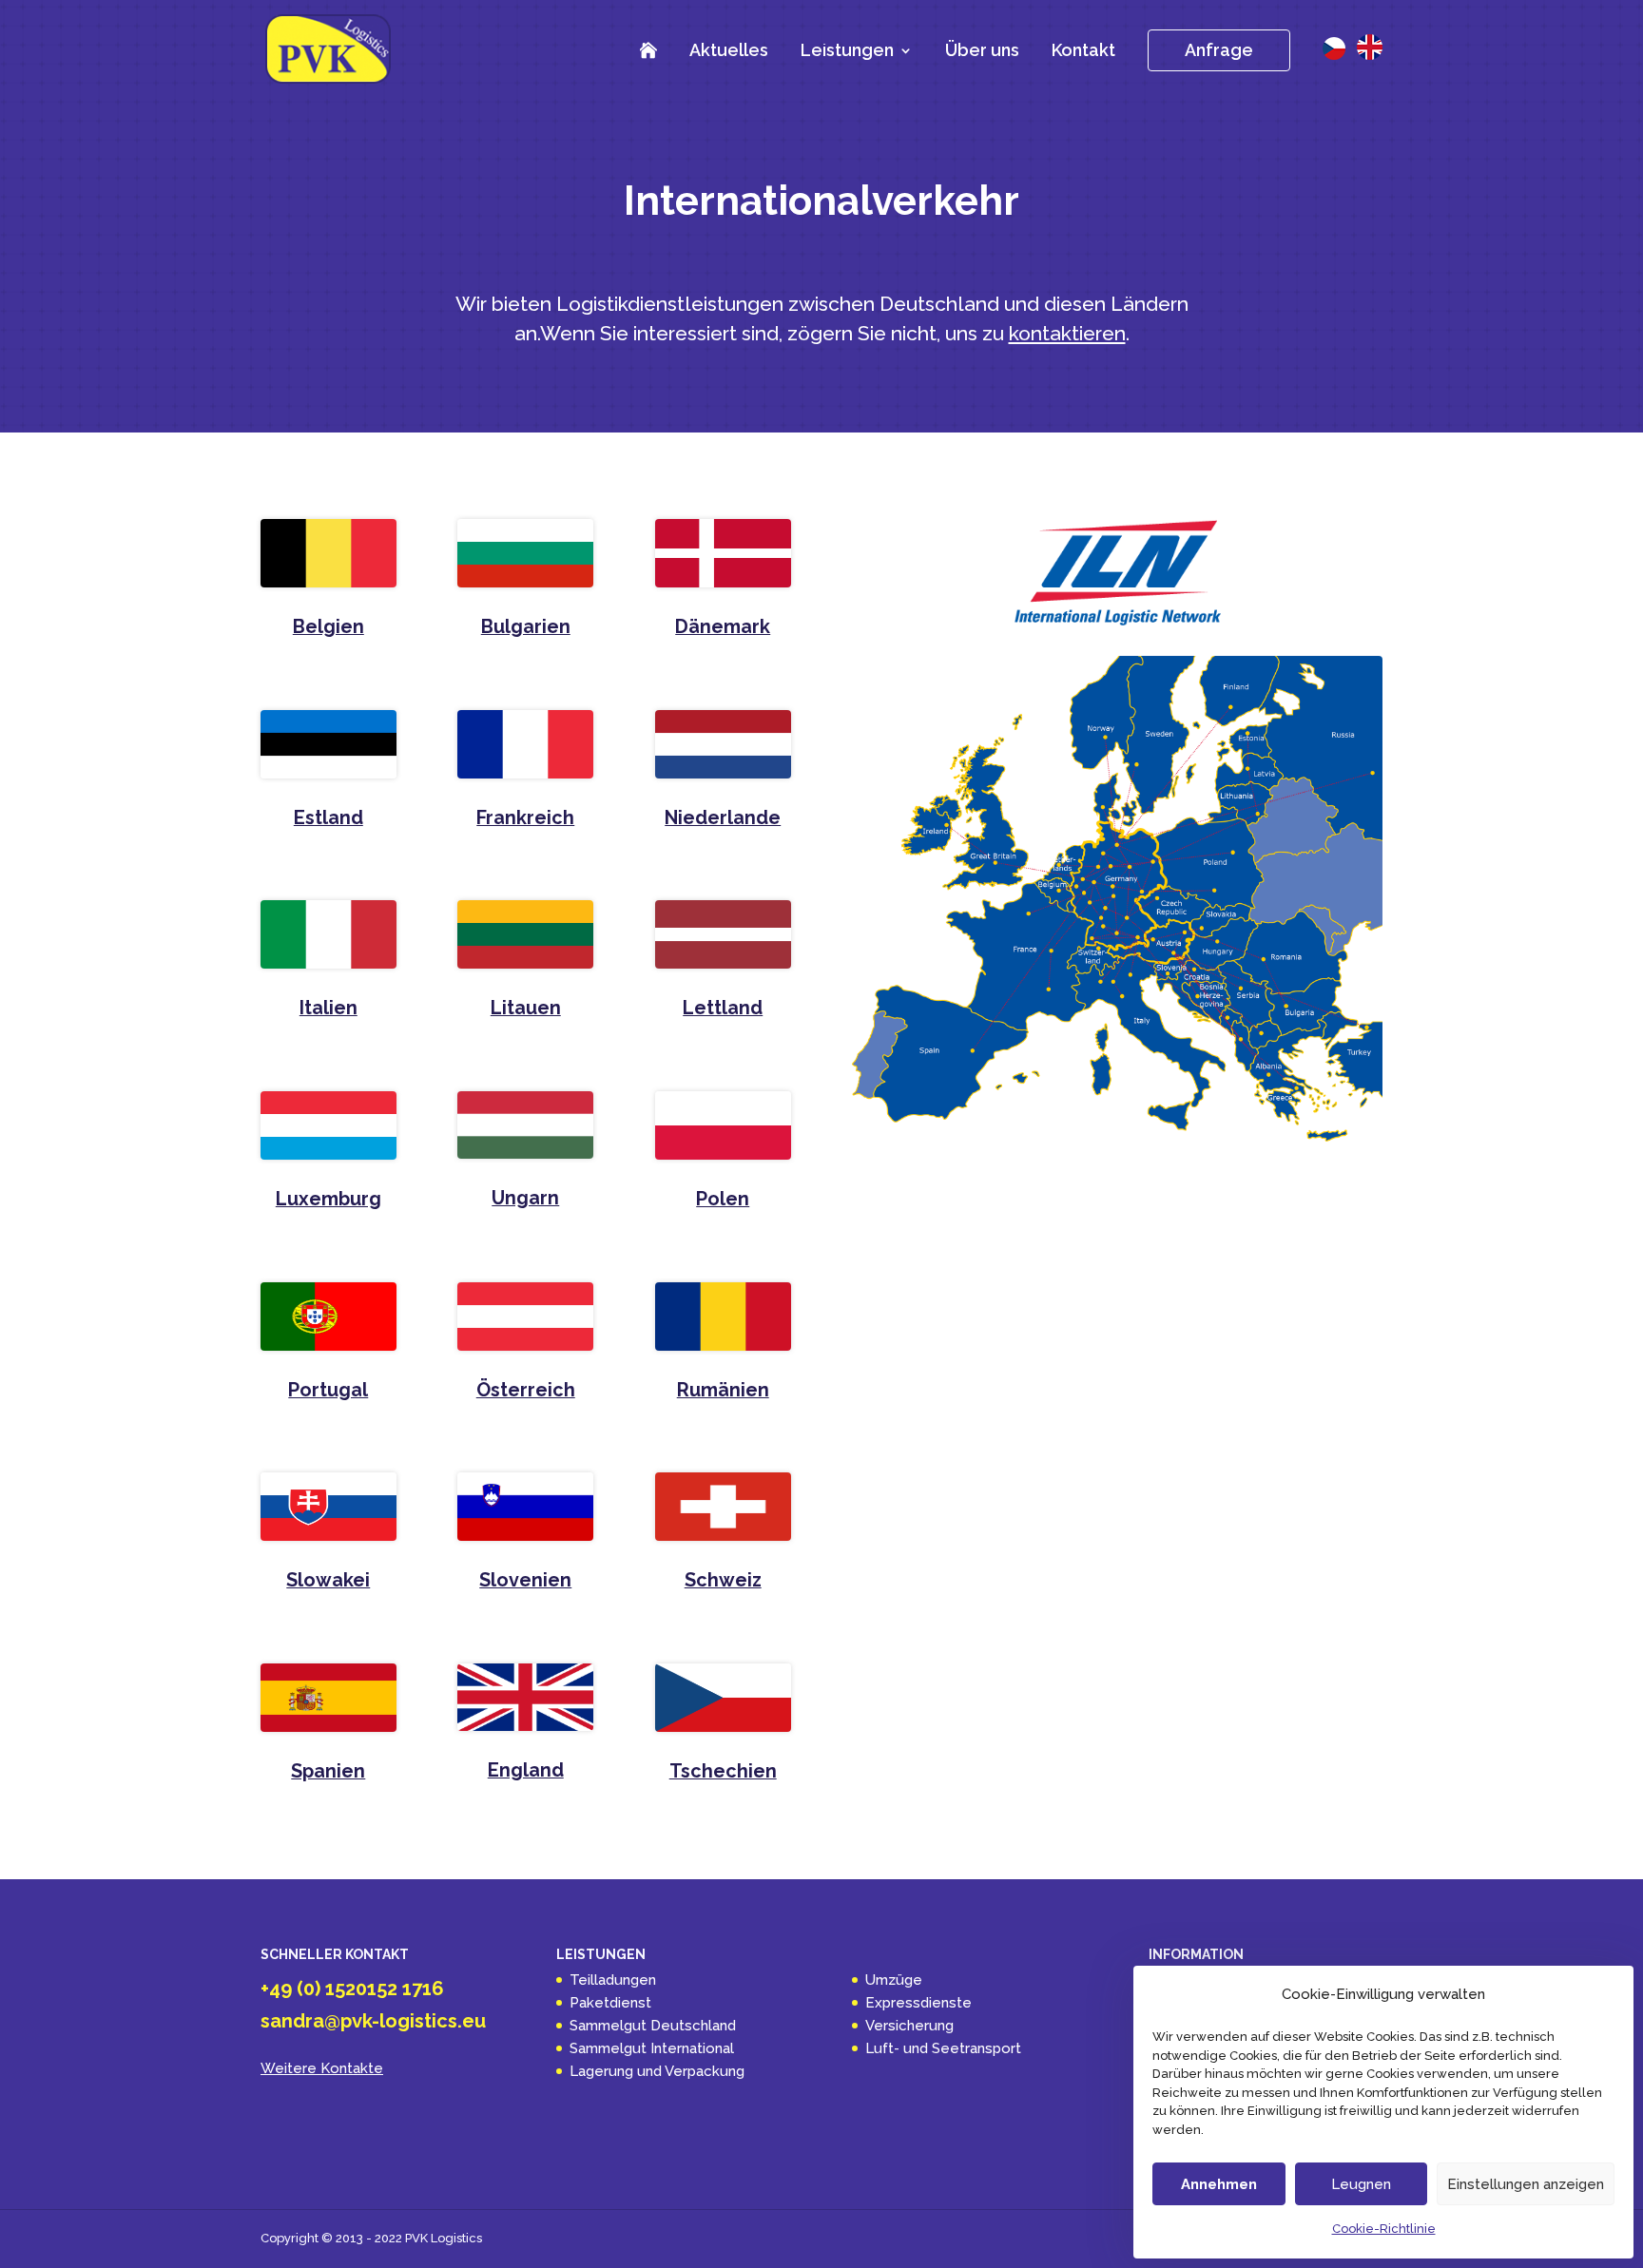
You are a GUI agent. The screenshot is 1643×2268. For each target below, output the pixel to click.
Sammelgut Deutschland (653, 2026)
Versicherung (909, 2026)
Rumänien (723, 1390)
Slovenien (525, 1580)
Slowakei (328, 1580)
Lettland (723, 1008)
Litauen (526, 1008)
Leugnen (1361, 2184)
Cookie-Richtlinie (1384, 2229)
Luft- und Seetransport (943, 2048)
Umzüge (894, 1980)
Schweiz (723, 1580)
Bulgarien (526, 626)
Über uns (982, 50)
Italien (329, 1008)
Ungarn (525, 1198)
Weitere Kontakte (322, 2068)
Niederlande (723, 817)
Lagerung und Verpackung (657, 2071)
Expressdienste (918, 2003)
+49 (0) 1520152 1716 (352, 1989)
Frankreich (525, 817)
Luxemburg (329, 1199)
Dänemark (723, 626)
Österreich (526, 1390)
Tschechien (723, 1771)
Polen (723, 1199)
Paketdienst (610, 2003)
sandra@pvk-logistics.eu (373, 2021)
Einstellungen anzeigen (1526, 2184)
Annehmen (1219, 2184)
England (526, 1770)
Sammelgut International (652, 2048)
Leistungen (847, 52)
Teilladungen (613, 1980)
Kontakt (1083, 50)
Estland (329, 817)
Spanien (328, 1771)
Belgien (329, 626)
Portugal (328, 1390)
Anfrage (1219, 50)
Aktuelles (729, 50)
